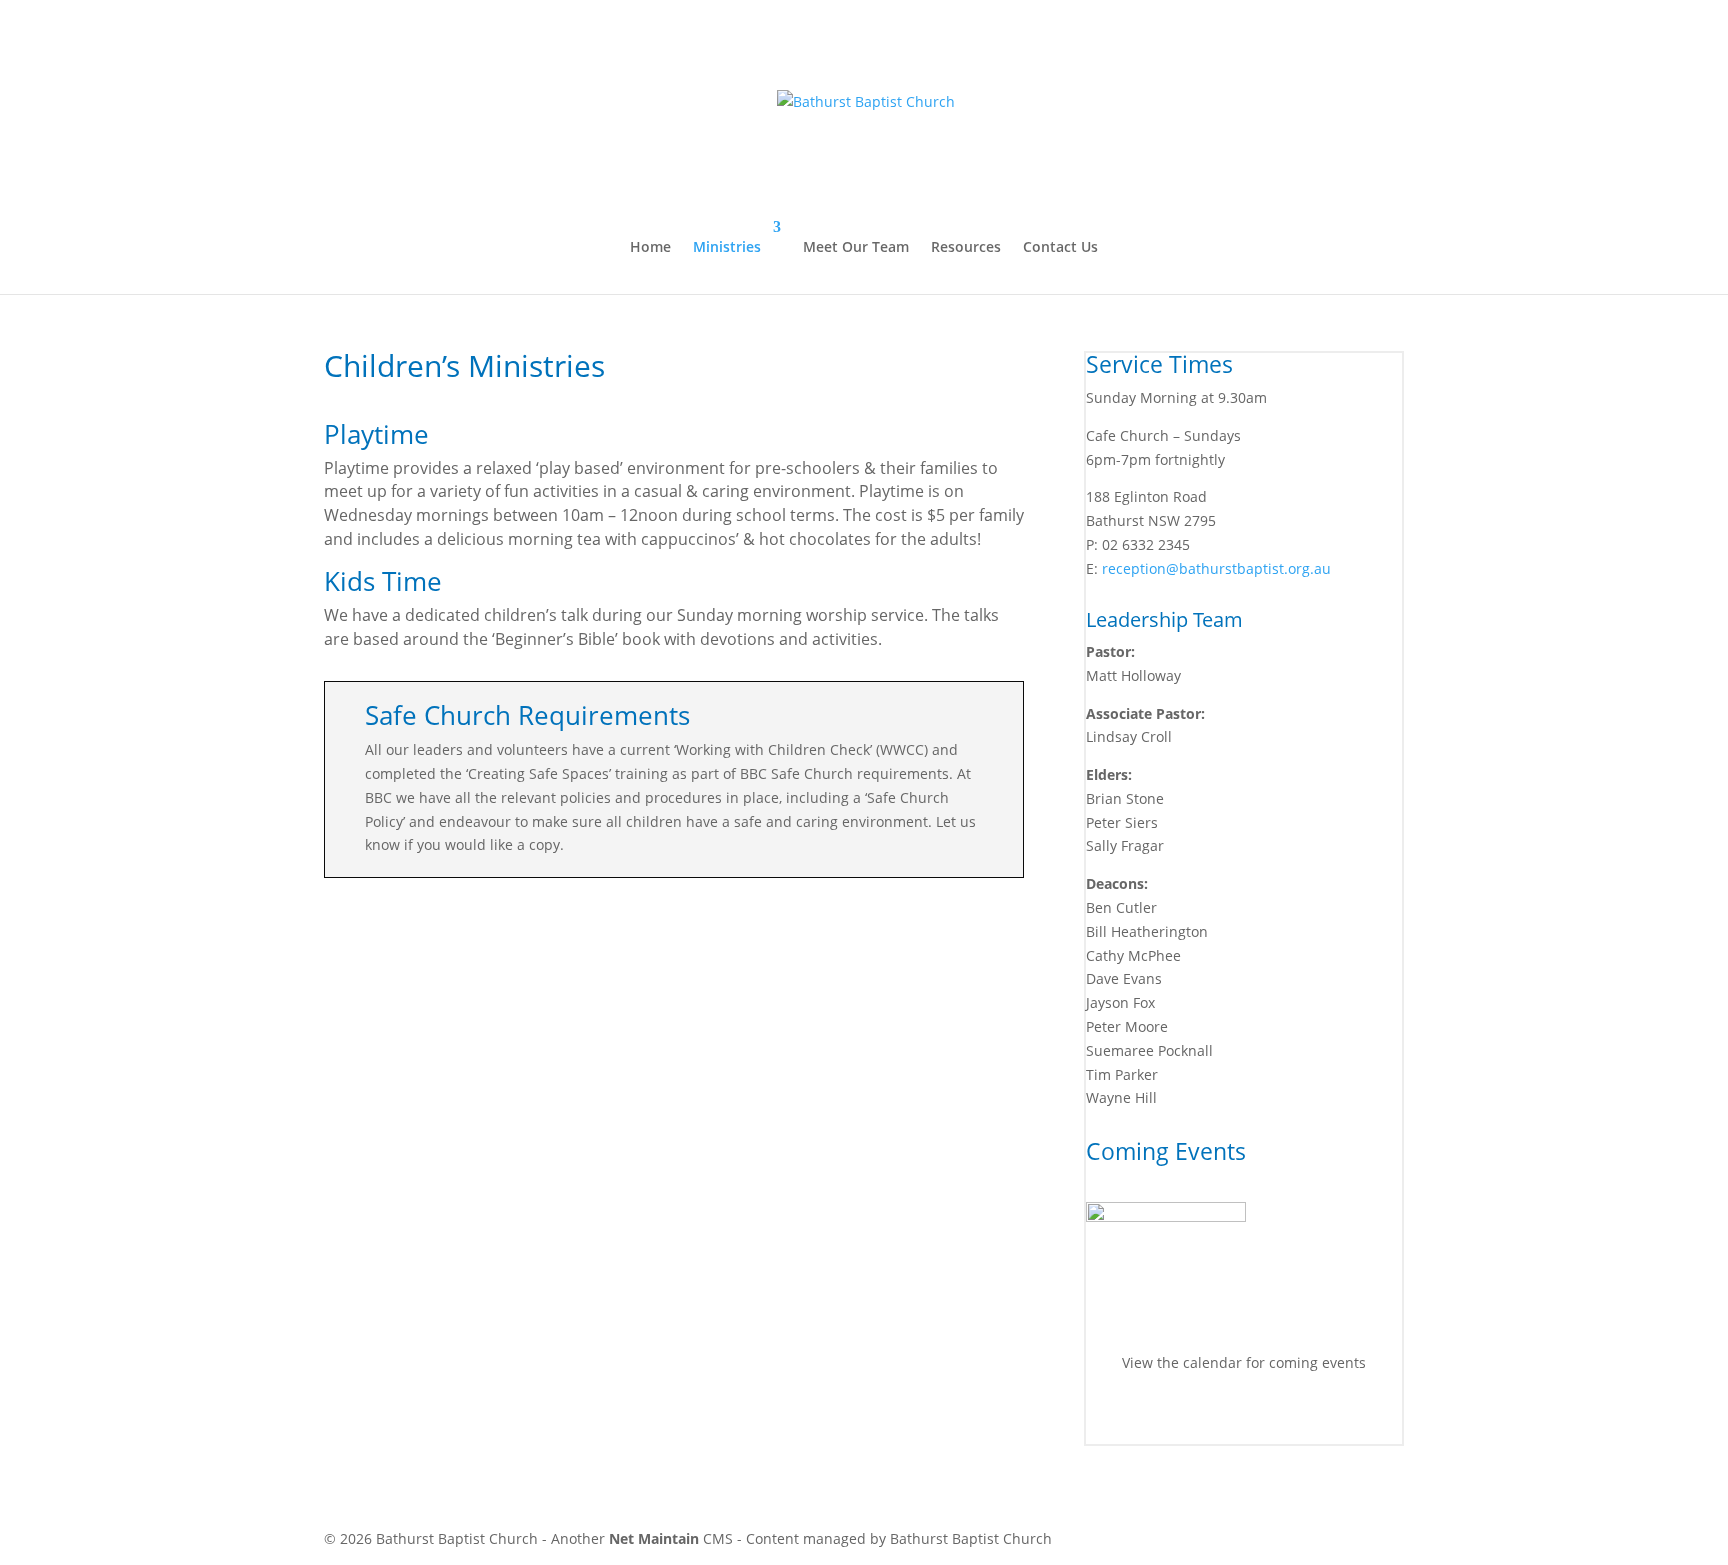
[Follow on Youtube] (1264, 1420)
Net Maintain (654, 1538)
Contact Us (1060, 246)
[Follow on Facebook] (1224, 1420)
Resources (966, 246)
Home (650, 246)
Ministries (727, 246)
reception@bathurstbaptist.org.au (1216, 568)
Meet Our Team (856, 246)
